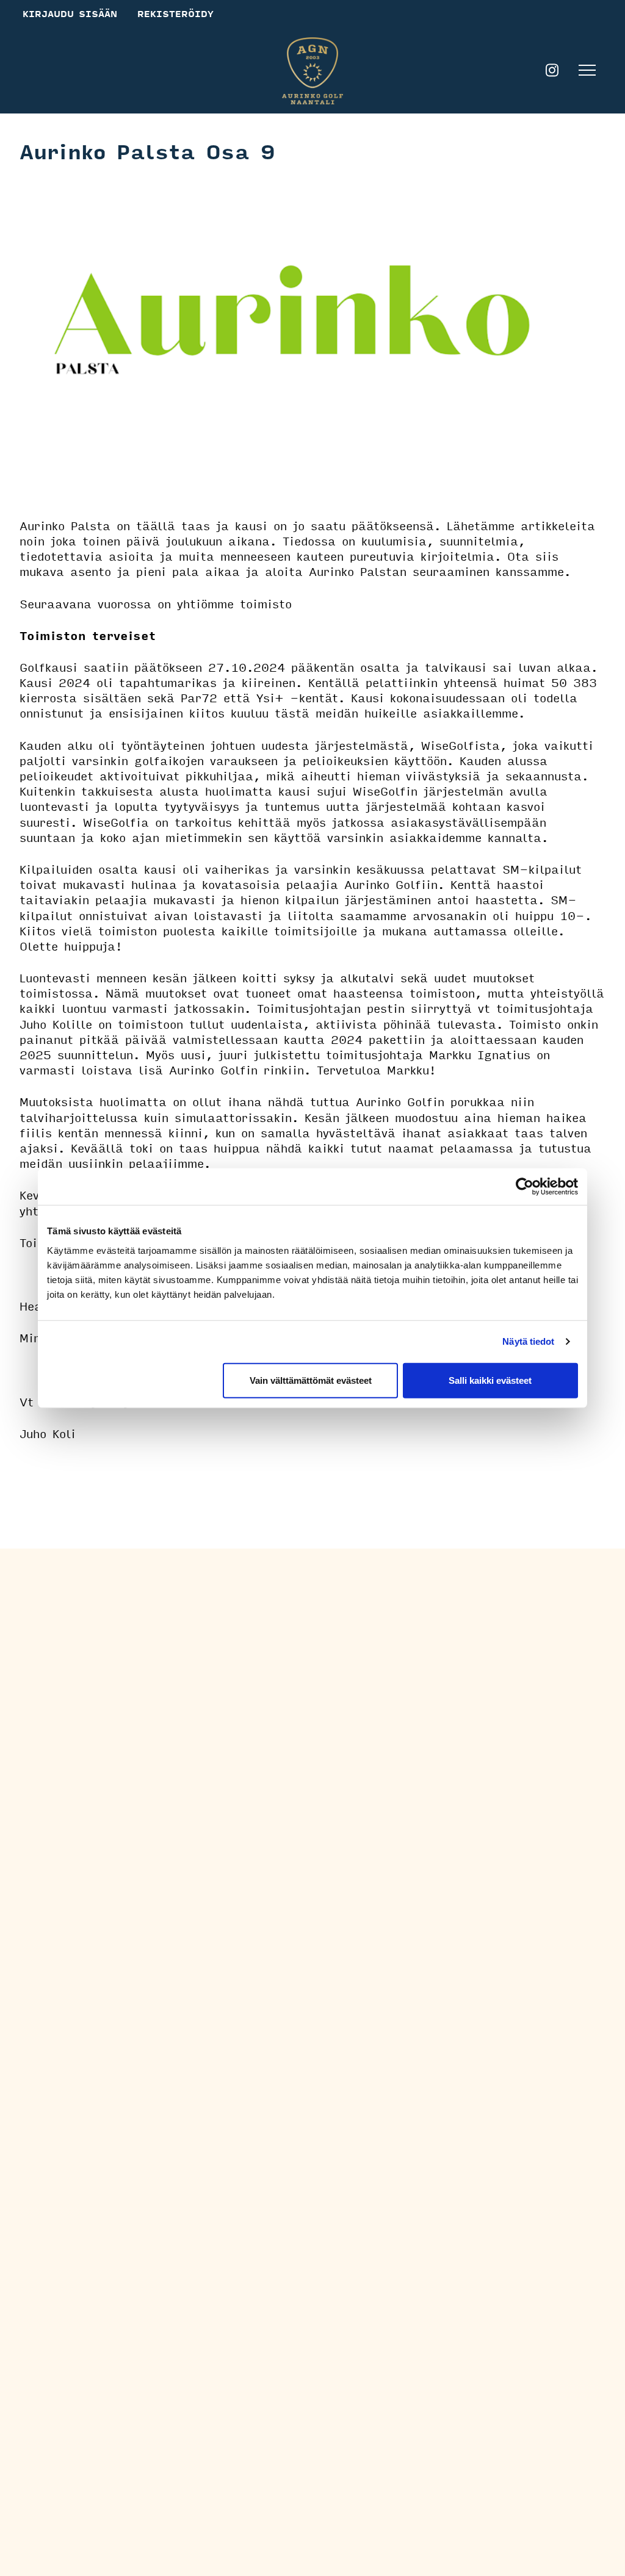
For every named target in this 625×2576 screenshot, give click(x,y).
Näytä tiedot (528, 1341)
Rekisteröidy (175, 13)
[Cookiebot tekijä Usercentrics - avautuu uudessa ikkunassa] (525, 1187)
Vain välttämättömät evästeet (311, 1380)
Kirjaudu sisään (70, 13)
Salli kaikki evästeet (490, 1380)
